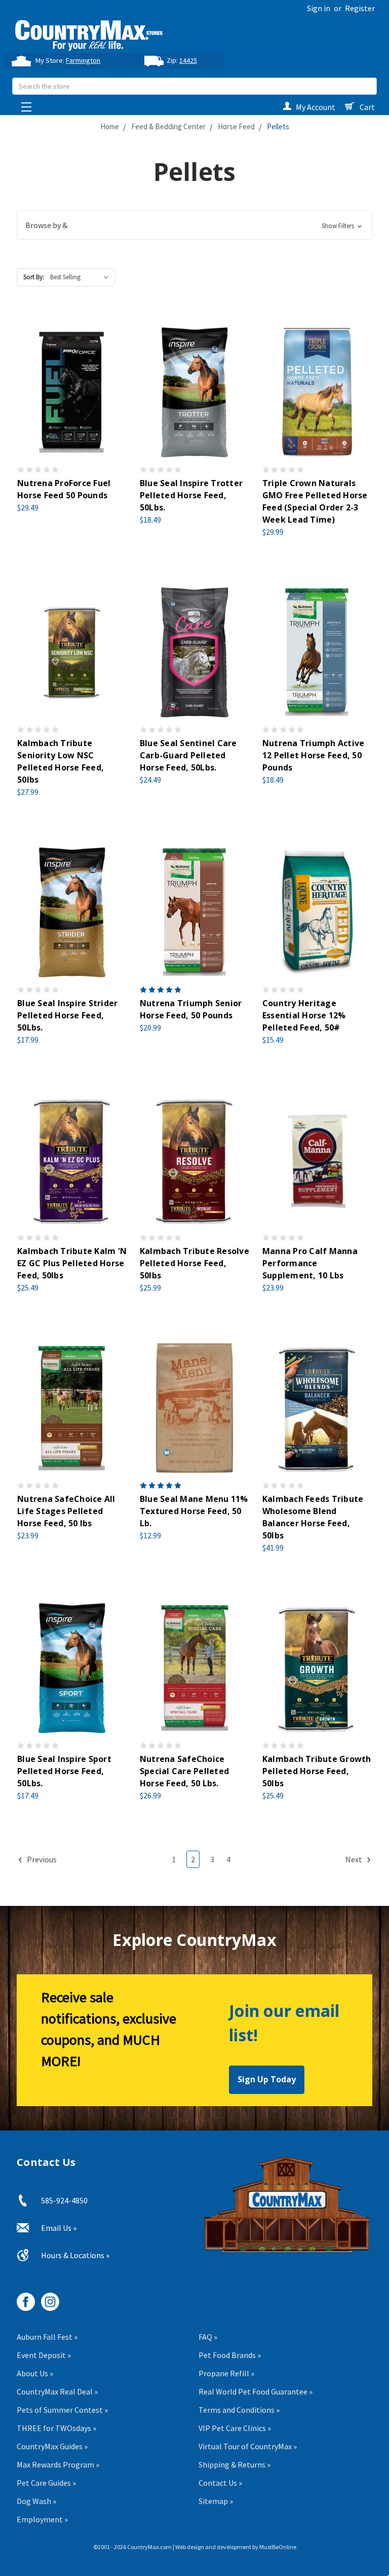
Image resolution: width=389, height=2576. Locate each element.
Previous (41, 1859)
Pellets (278, 126)
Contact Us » (220, 2483)
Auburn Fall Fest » (47, 2337)
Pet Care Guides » (46, 2483)
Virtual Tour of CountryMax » (248, 2446)
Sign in (319, 8)
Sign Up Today (267, 2079)
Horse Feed (236, 126)
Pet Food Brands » (230, 2355)
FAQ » (208, 2337)
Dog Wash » (36, 2501)
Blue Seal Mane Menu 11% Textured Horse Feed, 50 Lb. (194, 1511)
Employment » (42, 2519)
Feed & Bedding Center (168, 126)
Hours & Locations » (75, 2255)
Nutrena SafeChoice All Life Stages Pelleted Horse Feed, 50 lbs (66, 1511)
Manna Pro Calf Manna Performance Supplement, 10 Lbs (310, 1263)
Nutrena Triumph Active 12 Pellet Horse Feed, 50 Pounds (314, 755)
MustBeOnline (278, 2547)
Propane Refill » (226, 2373)
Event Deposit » (44, 2355)
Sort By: (34, 277)
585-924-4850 (64, 2200)
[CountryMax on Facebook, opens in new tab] (22, 2298)
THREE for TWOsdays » (56, 2428)
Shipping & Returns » (235, 2464)
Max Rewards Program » (58, 2464)
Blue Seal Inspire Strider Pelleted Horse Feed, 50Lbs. (67, 1015)
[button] (194, 225)
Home (110, 126)
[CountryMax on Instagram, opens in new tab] (46, 2298)
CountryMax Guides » (52, 2446)
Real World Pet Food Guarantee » (256, 2391)
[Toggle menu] (24, 104)
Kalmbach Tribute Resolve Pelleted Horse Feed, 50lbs (194, 1263)
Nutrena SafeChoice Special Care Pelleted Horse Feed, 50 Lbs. (184, 1771)
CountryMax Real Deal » (57, 2391)
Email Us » (59, 2228)
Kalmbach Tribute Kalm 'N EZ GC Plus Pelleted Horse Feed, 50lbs (72, 1263)
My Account (316, 107)
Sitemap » (216, 2501)
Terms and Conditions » (239, 2410)
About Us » (35, 2373)
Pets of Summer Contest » (62, 2410)
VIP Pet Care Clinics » (235, 2428)
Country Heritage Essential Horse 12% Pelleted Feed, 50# (304, 1015)
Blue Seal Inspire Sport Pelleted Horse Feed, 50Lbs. (64, 1771)
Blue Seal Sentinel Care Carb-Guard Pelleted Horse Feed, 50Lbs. (188, 755)
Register (360, 8)
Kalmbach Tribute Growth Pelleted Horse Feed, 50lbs (317, 1771)
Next (355, 1859)
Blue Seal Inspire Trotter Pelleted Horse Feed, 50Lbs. (191, 495)
